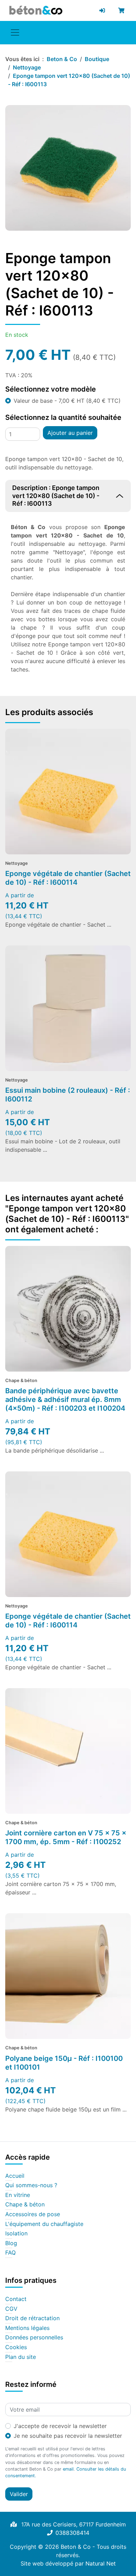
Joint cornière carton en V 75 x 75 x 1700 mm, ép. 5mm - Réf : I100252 (66, 1837)
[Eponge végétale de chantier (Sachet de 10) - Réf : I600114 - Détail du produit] (68, 792)
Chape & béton (25, 2205)
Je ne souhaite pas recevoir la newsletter (68, 2436)
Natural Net (101, 2563)
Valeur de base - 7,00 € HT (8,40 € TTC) (67, 401)
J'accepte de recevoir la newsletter (60, 2426)
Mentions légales (27, 2328)
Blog (11, 2243)
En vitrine (18, 2195)
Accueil (15, 2176)
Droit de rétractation (32, 2318)
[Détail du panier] (123, 10)
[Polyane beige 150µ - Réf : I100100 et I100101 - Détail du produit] (68, 1976)
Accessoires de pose (33, 2214)
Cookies (16, 2347)
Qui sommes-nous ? (31, 2185)
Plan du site (21, 2357)
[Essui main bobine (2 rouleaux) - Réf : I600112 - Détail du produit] (68, 1008)
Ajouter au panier (70, 433)
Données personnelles (34, 2338)
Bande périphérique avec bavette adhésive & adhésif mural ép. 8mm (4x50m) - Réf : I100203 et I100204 (65, 1400)
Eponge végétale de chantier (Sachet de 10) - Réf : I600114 (68, 878)
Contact (16, 2299)
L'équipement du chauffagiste (44, 2224)
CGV (11, 2309)
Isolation (16, 2234)
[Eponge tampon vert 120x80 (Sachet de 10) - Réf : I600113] (68, 168)
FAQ (10, 2253)
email (68, 2469)
